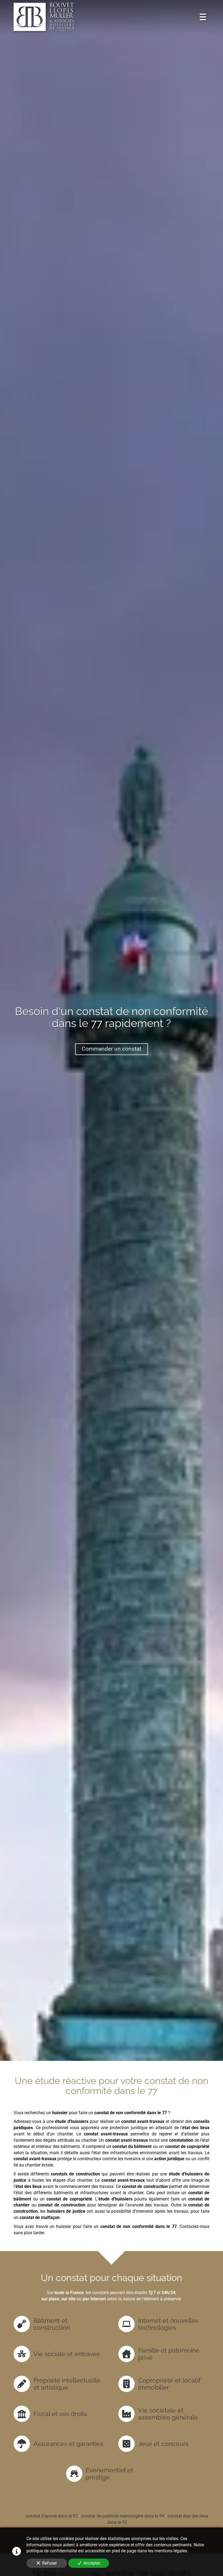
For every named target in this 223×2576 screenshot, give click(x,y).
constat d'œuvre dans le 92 (52, 2516)
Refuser (49, 2563)
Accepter (92, 2563)
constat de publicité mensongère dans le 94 (123, 2516)
